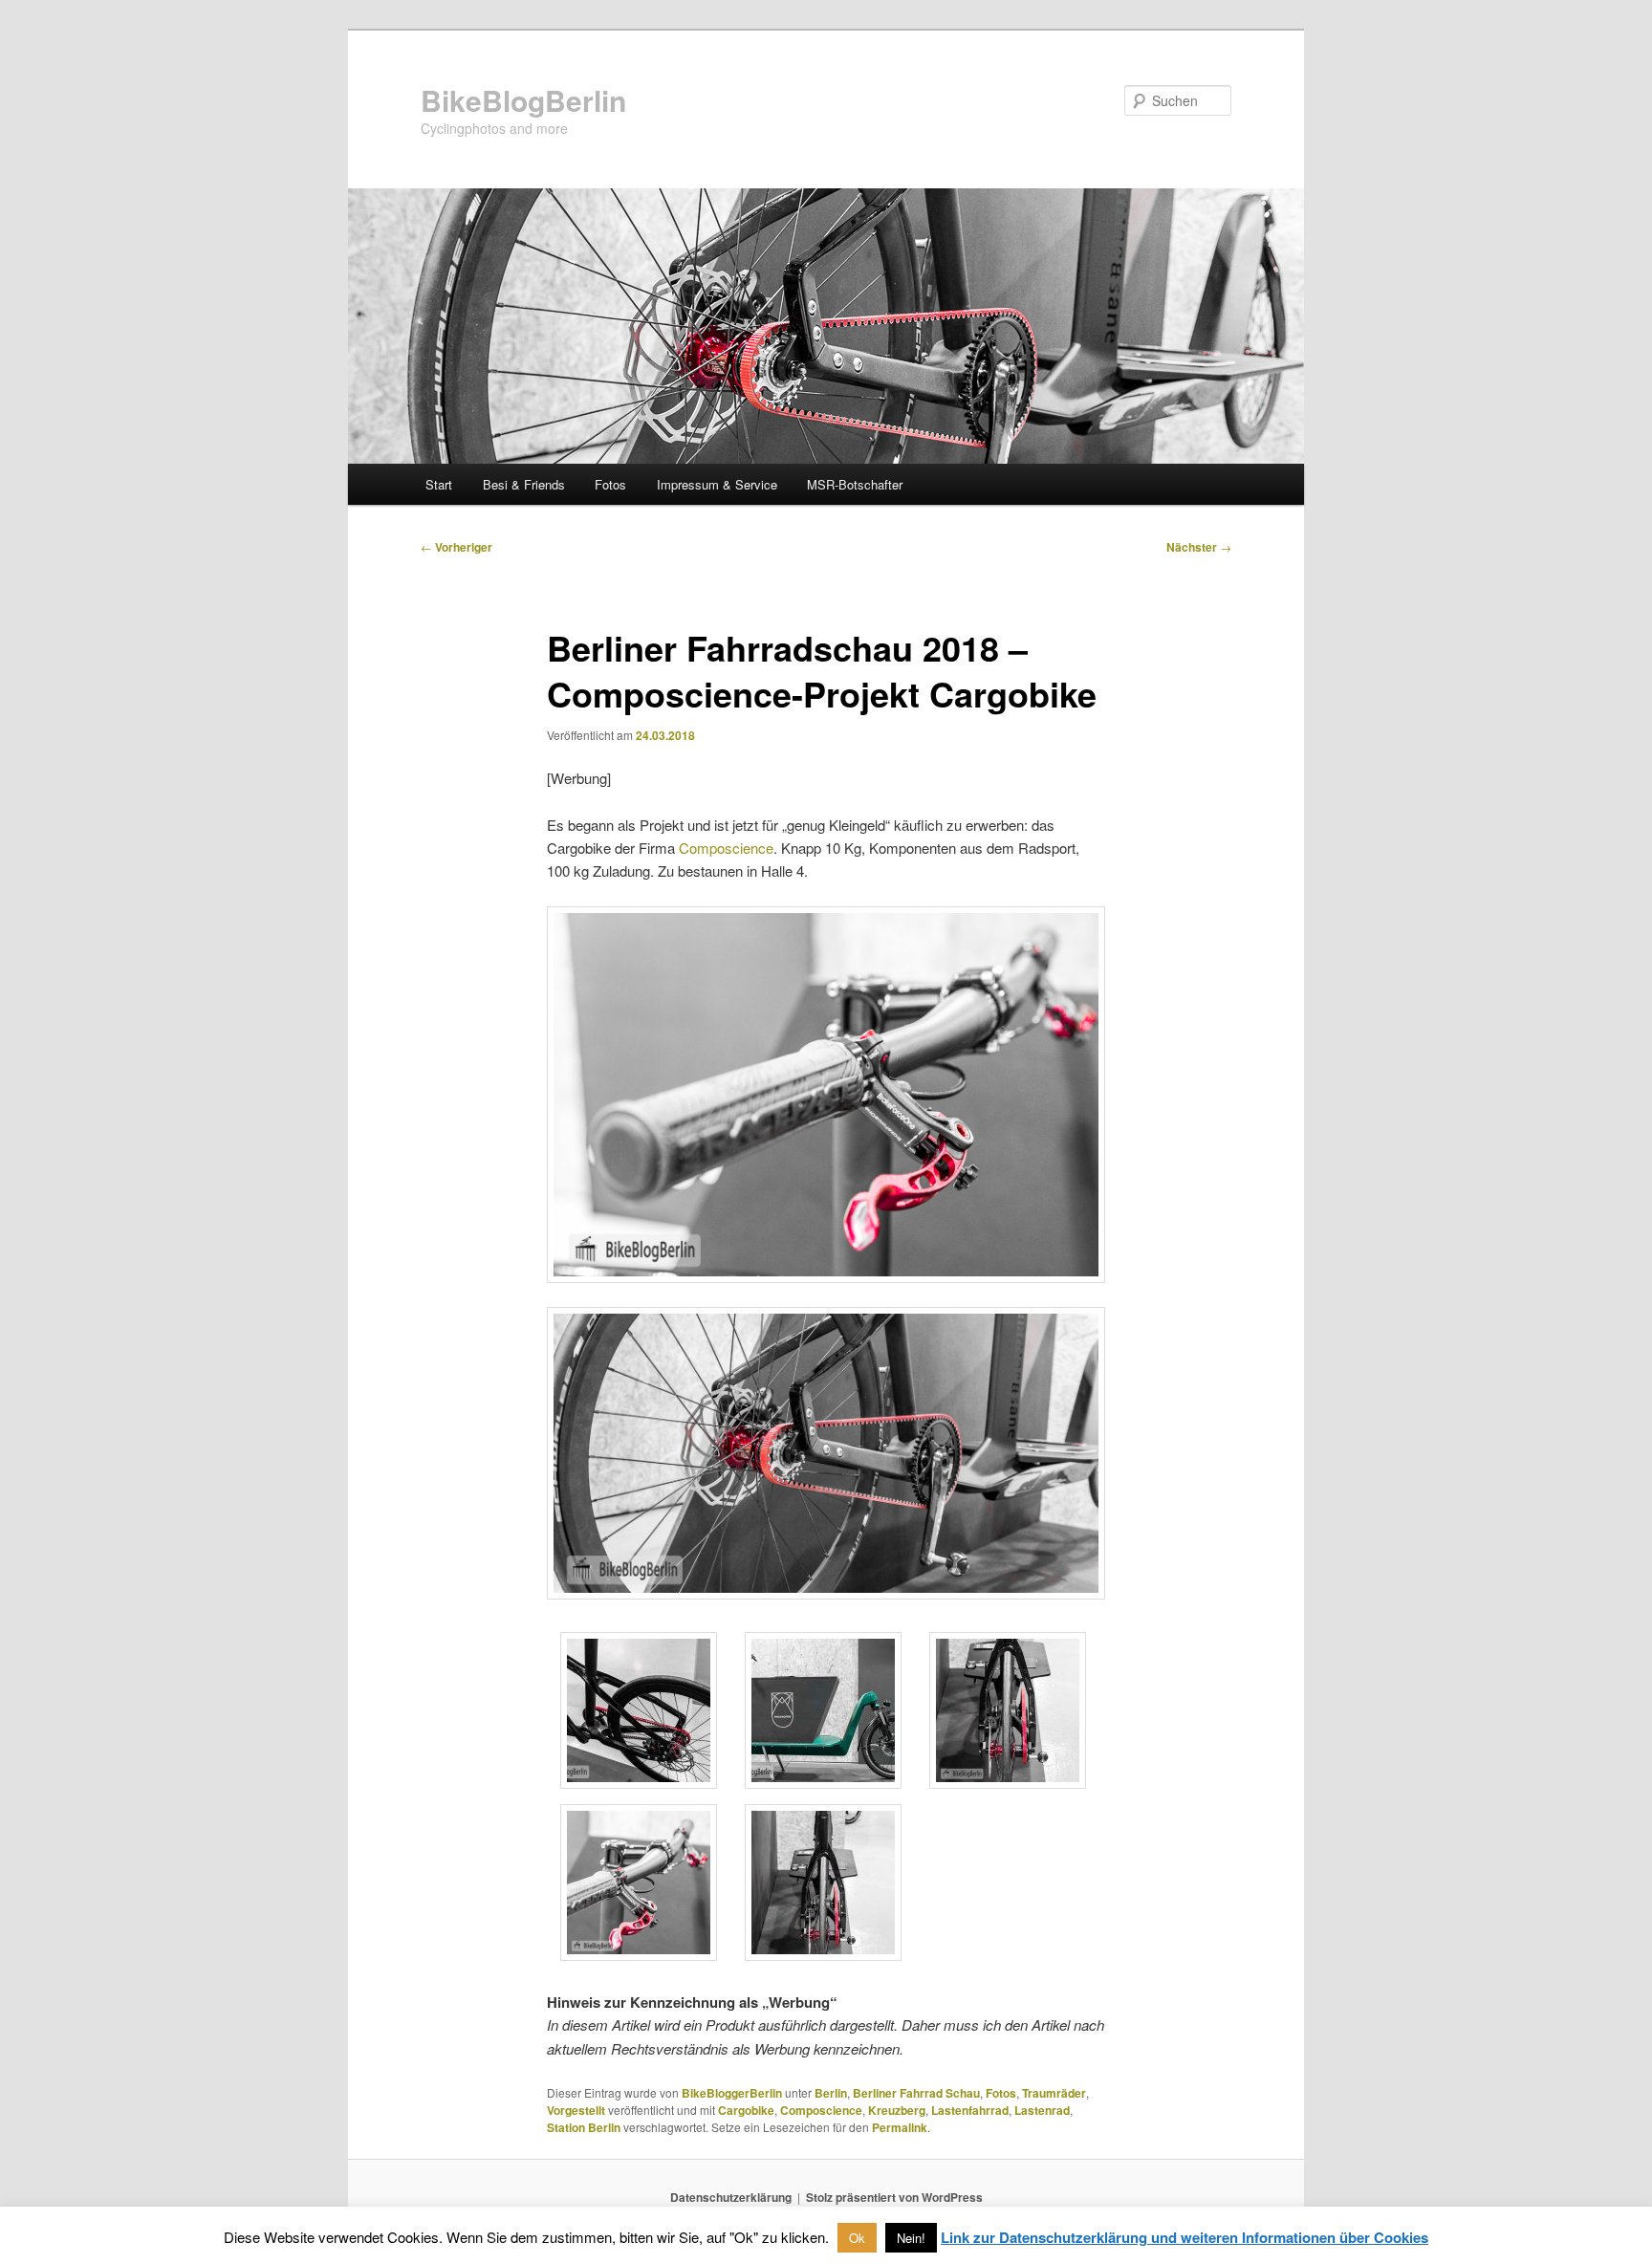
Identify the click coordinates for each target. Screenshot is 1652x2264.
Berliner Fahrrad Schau (916, 2093)
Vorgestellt (576, 2110)
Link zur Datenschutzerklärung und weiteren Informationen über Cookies (1185, 2237)
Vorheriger (456, 547)
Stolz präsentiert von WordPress (894, 2197)
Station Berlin (584, 2127)
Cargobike (746, 2110)
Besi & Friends (524, 484)
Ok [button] (857, 2238)
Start (439, 484)
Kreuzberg (897, 2110)
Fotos (610, 484)
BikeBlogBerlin (523, 100)
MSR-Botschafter (855, 484)
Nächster (1199, 547)
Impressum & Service (717, 484)
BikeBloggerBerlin (732, 2093)
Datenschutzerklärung (731, 2197)
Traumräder (1054, 2093)
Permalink (900, 2127)
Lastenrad (1042, 2110)
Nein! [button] (911, 2238)
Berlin (831, 2093)
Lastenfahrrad (970, 2110)
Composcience (726, 848)
